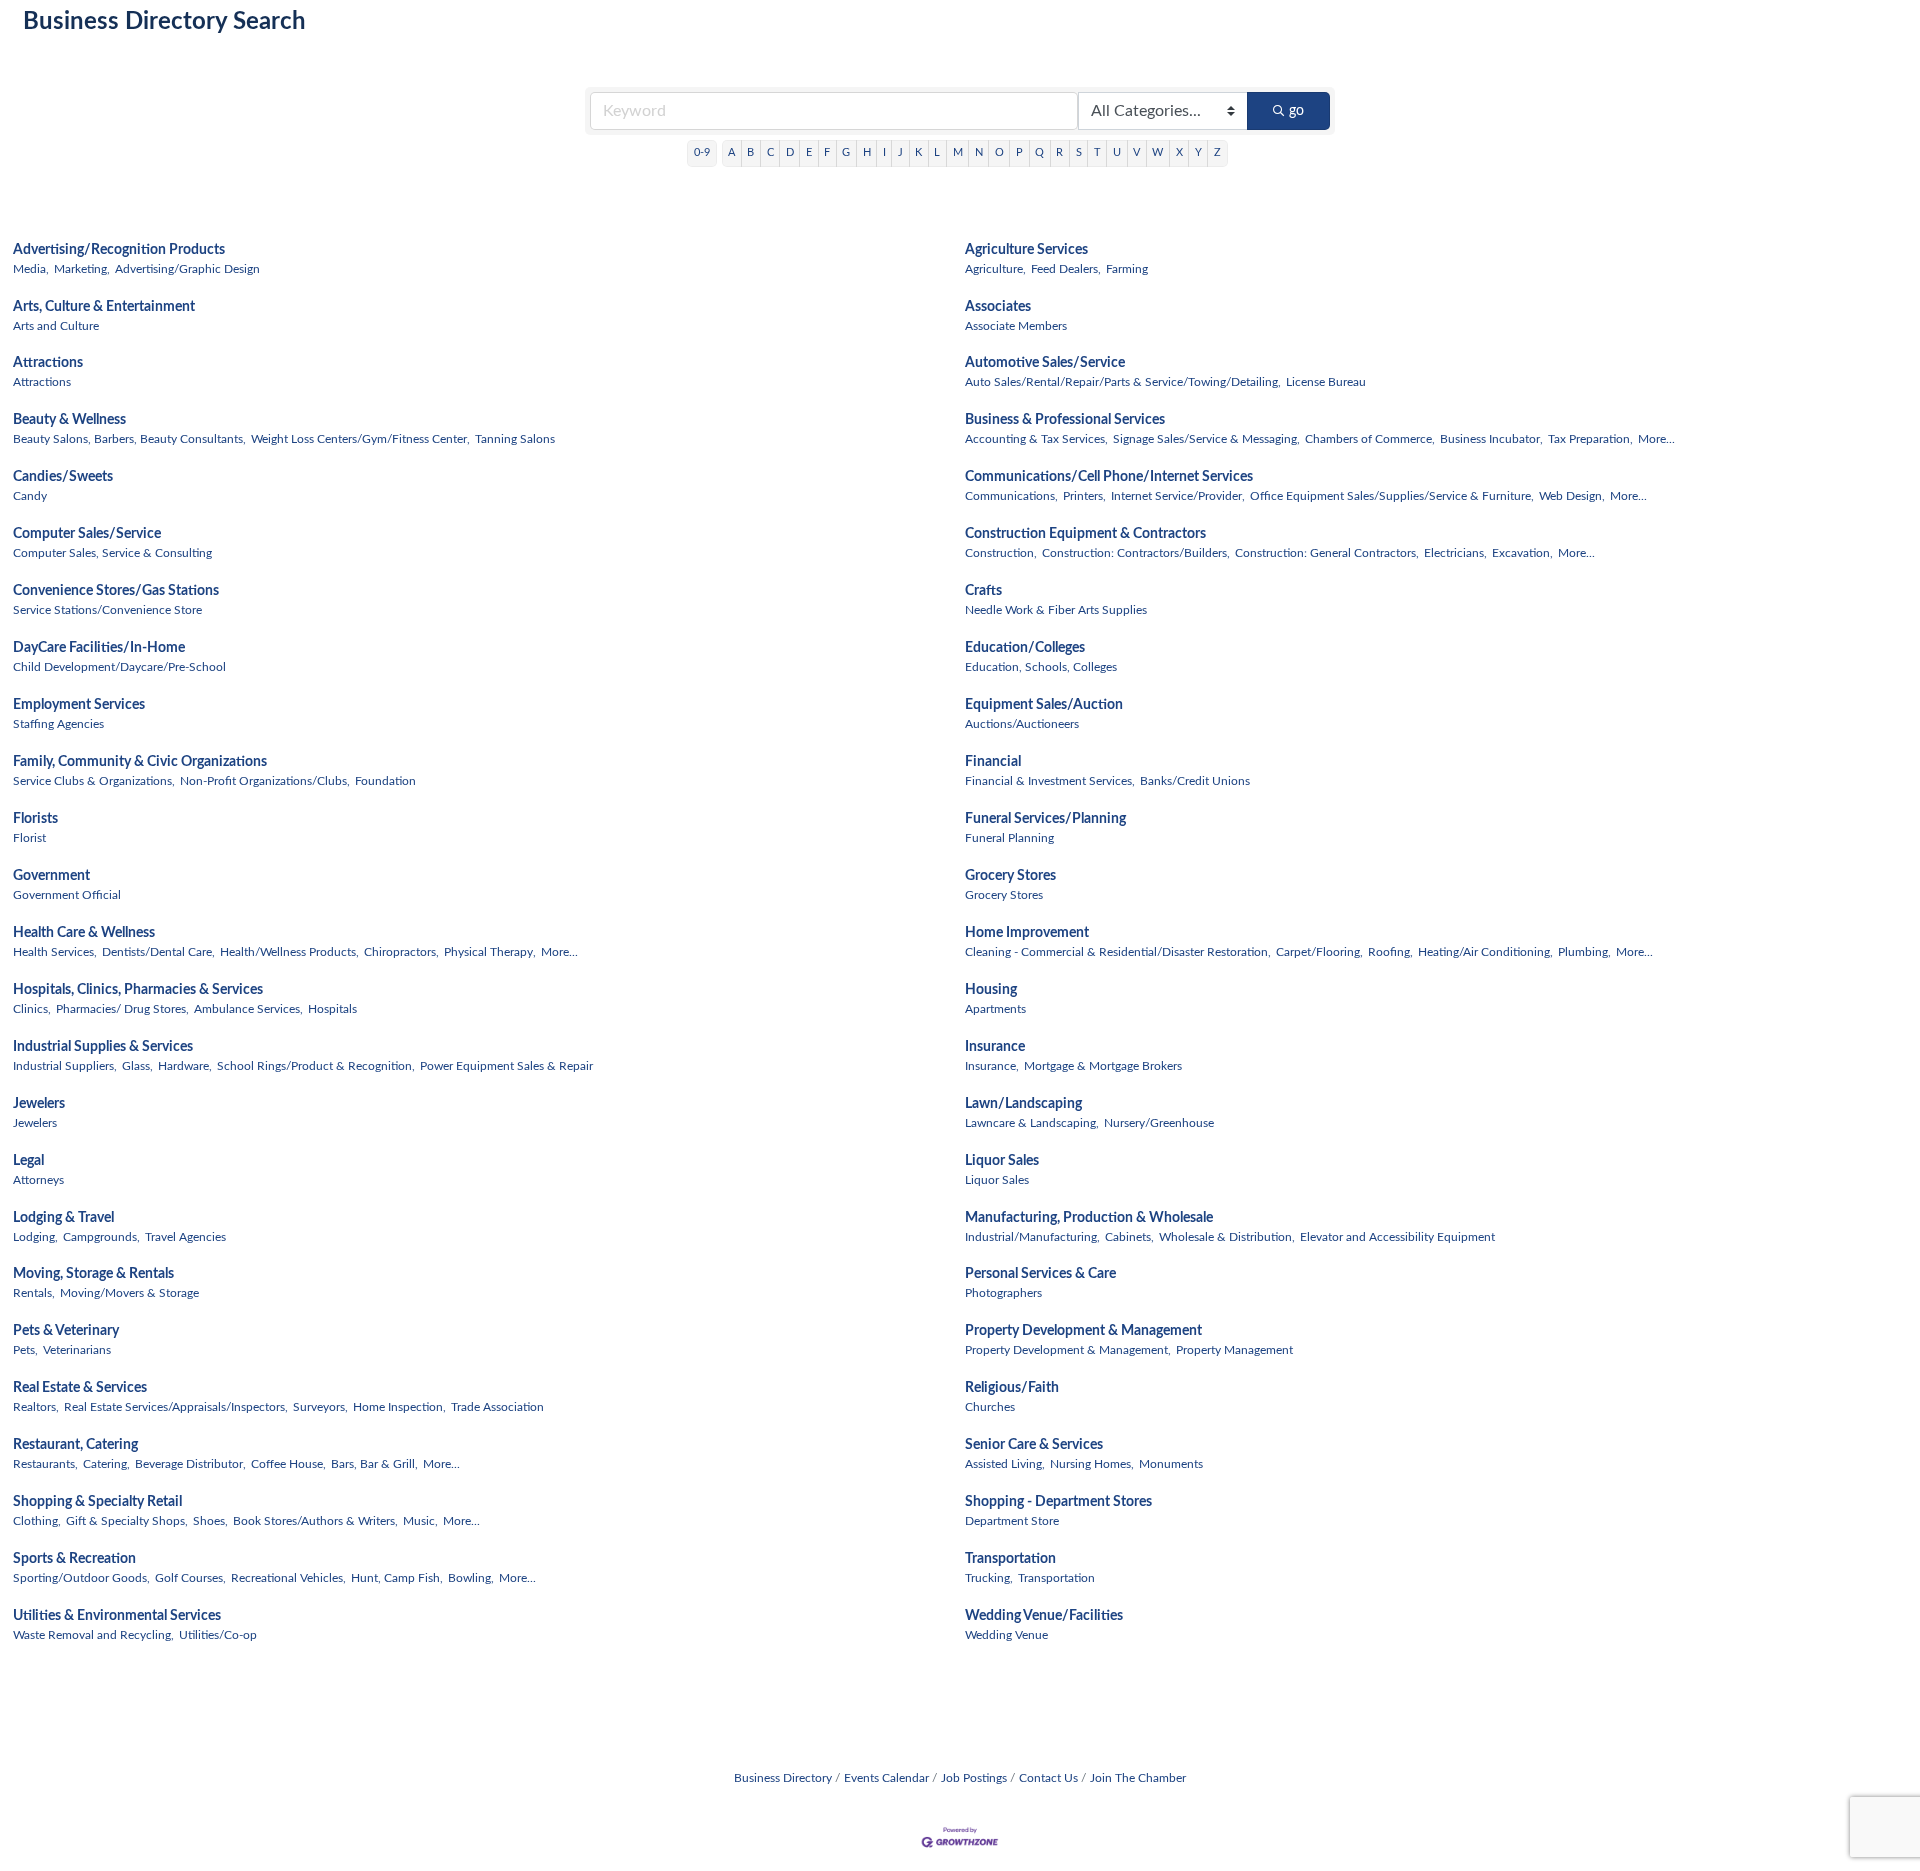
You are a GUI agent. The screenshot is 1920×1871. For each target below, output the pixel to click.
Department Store (1012, 1521)
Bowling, (471, 1578)
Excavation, (1522, 553)
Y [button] (1198, 152)
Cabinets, (1129, 1237)
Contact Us (1048, 1778)
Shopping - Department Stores (1058, 1502)
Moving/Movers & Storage (129, 1293)
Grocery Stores (1010, 876)
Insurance (995, 1047)
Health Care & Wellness (84, 933)
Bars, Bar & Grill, (374, 1464)
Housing (991, 990)
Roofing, (1390, 952)
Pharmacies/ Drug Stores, (122, 1009)
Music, (420, 1521)
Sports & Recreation (74, 1559)
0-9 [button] (702, 152)
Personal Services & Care (1040, 1274)
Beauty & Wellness (69, 420)
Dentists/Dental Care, (158, 952)
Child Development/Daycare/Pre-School (119, 667)
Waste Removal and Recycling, (93, 1635)
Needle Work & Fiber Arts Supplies (1056, 610)
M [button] (958, 152)
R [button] (1059, 152)
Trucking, (989, 1578)
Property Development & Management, (1068, 1350)
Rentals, (34, 1293)
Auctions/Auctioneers (1022, 724)
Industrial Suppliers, (65, 1066)
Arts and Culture (56, 326)
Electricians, (1455, 553)
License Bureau (1326, 382)
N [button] (979, 152)
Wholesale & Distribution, (1227, 1237)
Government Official (67, 895)
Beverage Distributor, (190, 1464)
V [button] (1136, 152)
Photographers (1003, 1293)
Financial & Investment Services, (1050, 781)
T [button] (1097, 152)
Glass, (137, 1066)
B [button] (750, 152)
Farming (1127, 269)
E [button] (809, 152)
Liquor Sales (1002, 1161)
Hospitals (332, 1009)
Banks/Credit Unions (1195, 781)
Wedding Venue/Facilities (1044, 1616)
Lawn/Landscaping (1023, 1104)
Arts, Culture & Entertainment (104, 307)
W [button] (1157, 152)
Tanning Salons (515, 439)
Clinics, (32, 1009)
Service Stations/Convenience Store (107, 610)
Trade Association (497, 1407)
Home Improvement (1027, 933)
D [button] (790, 152)
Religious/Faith (1012, 1388)
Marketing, (82, 269)
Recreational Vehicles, (288, 1578)
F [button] (827, 152)
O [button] (999, 152)
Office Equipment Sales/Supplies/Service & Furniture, (1392, 496)
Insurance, (992, 1066)
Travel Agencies (185, 1237)
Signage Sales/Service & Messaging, (1206, 439)
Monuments (1171, 1464)
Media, (31, 269)
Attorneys (38, 1180)
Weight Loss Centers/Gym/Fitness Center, (360, 439)
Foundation (385, 781)
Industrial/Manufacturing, (1032, 1237)
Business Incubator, (1491, 439)
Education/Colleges (1025, 648)
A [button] (731, 152)
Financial (993, 762)
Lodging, (35, 1237)
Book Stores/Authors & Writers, (315, 1521)
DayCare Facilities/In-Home (99, 648)
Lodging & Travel (63, 1218)
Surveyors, (320, 1407)
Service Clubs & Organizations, (94, 781)
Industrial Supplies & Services (103, 1047)
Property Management (1234, 1350)
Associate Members (1016, 326)
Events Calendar (886, 1778)
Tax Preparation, (1590, 439)
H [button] (867, 152)
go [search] (1296, 111)
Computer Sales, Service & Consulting (112, 553)
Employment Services (79, 705)
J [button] (900, 152)
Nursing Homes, (1092, 1464)
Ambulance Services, (248, 1009)
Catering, (106, 1464)
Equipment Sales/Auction (1044, 705)
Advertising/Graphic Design (187, 269)
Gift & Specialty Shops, (127, 1521)
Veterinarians (77, 1350)
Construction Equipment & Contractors (1085, 534)
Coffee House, (288, 1464)
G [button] (846, 152)
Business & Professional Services (1065, 420)
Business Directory (783, 1778)
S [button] (1079, 152)
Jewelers (39, 1104)
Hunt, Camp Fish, (397, 1578)
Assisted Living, (1005, 1464)
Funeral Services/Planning (1045, 819)
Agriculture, (995, 269)
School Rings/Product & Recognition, (316, 1066)
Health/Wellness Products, (289, 952)
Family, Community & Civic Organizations (140, 762)
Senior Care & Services (1034, 1445)
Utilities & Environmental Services (117, 1616)
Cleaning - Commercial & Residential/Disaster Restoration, (1118, 952)
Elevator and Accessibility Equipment (1397, 1237)
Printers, (1084, 496)
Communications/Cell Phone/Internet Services (1109, 477)
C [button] (770, 152)
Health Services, (55, 952)
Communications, (1011, 496)
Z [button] (1217, 152)
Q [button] (1039, 152)
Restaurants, (45, 1464)
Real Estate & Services (80, 1388)
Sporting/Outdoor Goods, (81, 1578)
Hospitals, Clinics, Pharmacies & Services (138, 990)
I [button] (884, 152)
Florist (29, 838)
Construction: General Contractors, (1327, 553)
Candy (30, 496)
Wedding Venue (1006, 1635)
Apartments (995, 1009)
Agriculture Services (1026, 250)
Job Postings (974, 1778)
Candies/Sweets (63, 477)
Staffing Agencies (58, 724)
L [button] (937, 152)
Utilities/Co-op (218, 1635)
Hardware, (185, 1066)
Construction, (1001, 553)
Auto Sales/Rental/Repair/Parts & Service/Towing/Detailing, (1123, 382)
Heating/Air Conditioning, (1485, 952)
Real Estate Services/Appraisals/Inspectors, (176, 1407)
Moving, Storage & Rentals (93, 1274)
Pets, (25, 1350)
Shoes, (210, 1521)
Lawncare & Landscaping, (1032, 1123)
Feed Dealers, (1066, 269)
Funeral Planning (1009, 838)
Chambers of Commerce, (1370, 439)
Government (51, 876)
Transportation (1010, 1559)
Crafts (983, 591)
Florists (35, 819)
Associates (998, 307)
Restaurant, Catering (75, 1445)
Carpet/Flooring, (1319, 952)
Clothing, (37, 1521)
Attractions (48, 363)
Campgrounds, (101, 1237)
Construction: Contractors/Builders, (1136, 553)
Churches (990, 1407)
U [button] (1117, 152)
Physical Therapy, (490, 952)
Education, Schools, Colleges (1041, 667)
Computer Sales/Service (87, 534)
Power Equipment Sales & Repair (506, 1066)
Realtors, (36, 1407)
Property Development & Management (1083, 1331)
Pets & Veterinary (66, 1331)
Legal (28, 1161)
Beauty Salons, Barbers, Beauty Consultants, (129, 439)
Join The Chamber (1138, 1778)
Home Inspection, (399, 1407)
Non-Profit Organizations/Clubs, (265, 781)
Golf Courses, (190, 1578)
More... (1656, 439)
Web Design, (1572, 496)
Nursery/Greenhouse (1159, 1123)
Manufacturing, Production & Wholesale (1089, 1218)
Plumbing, (1584, 952)
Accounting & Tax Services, (1036, 439)
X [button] (1179, 152)
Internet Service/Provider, (1178, 496)
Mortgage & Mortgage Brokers (1103, 1066)
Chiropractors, (401, 952)
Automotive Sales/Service (1045, 363)
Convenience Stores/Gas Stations (116, 591)
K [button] (918, 152)
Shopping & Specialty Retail (97, 1502)
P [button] (1019, 152)
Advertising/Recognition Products (119, 250)
